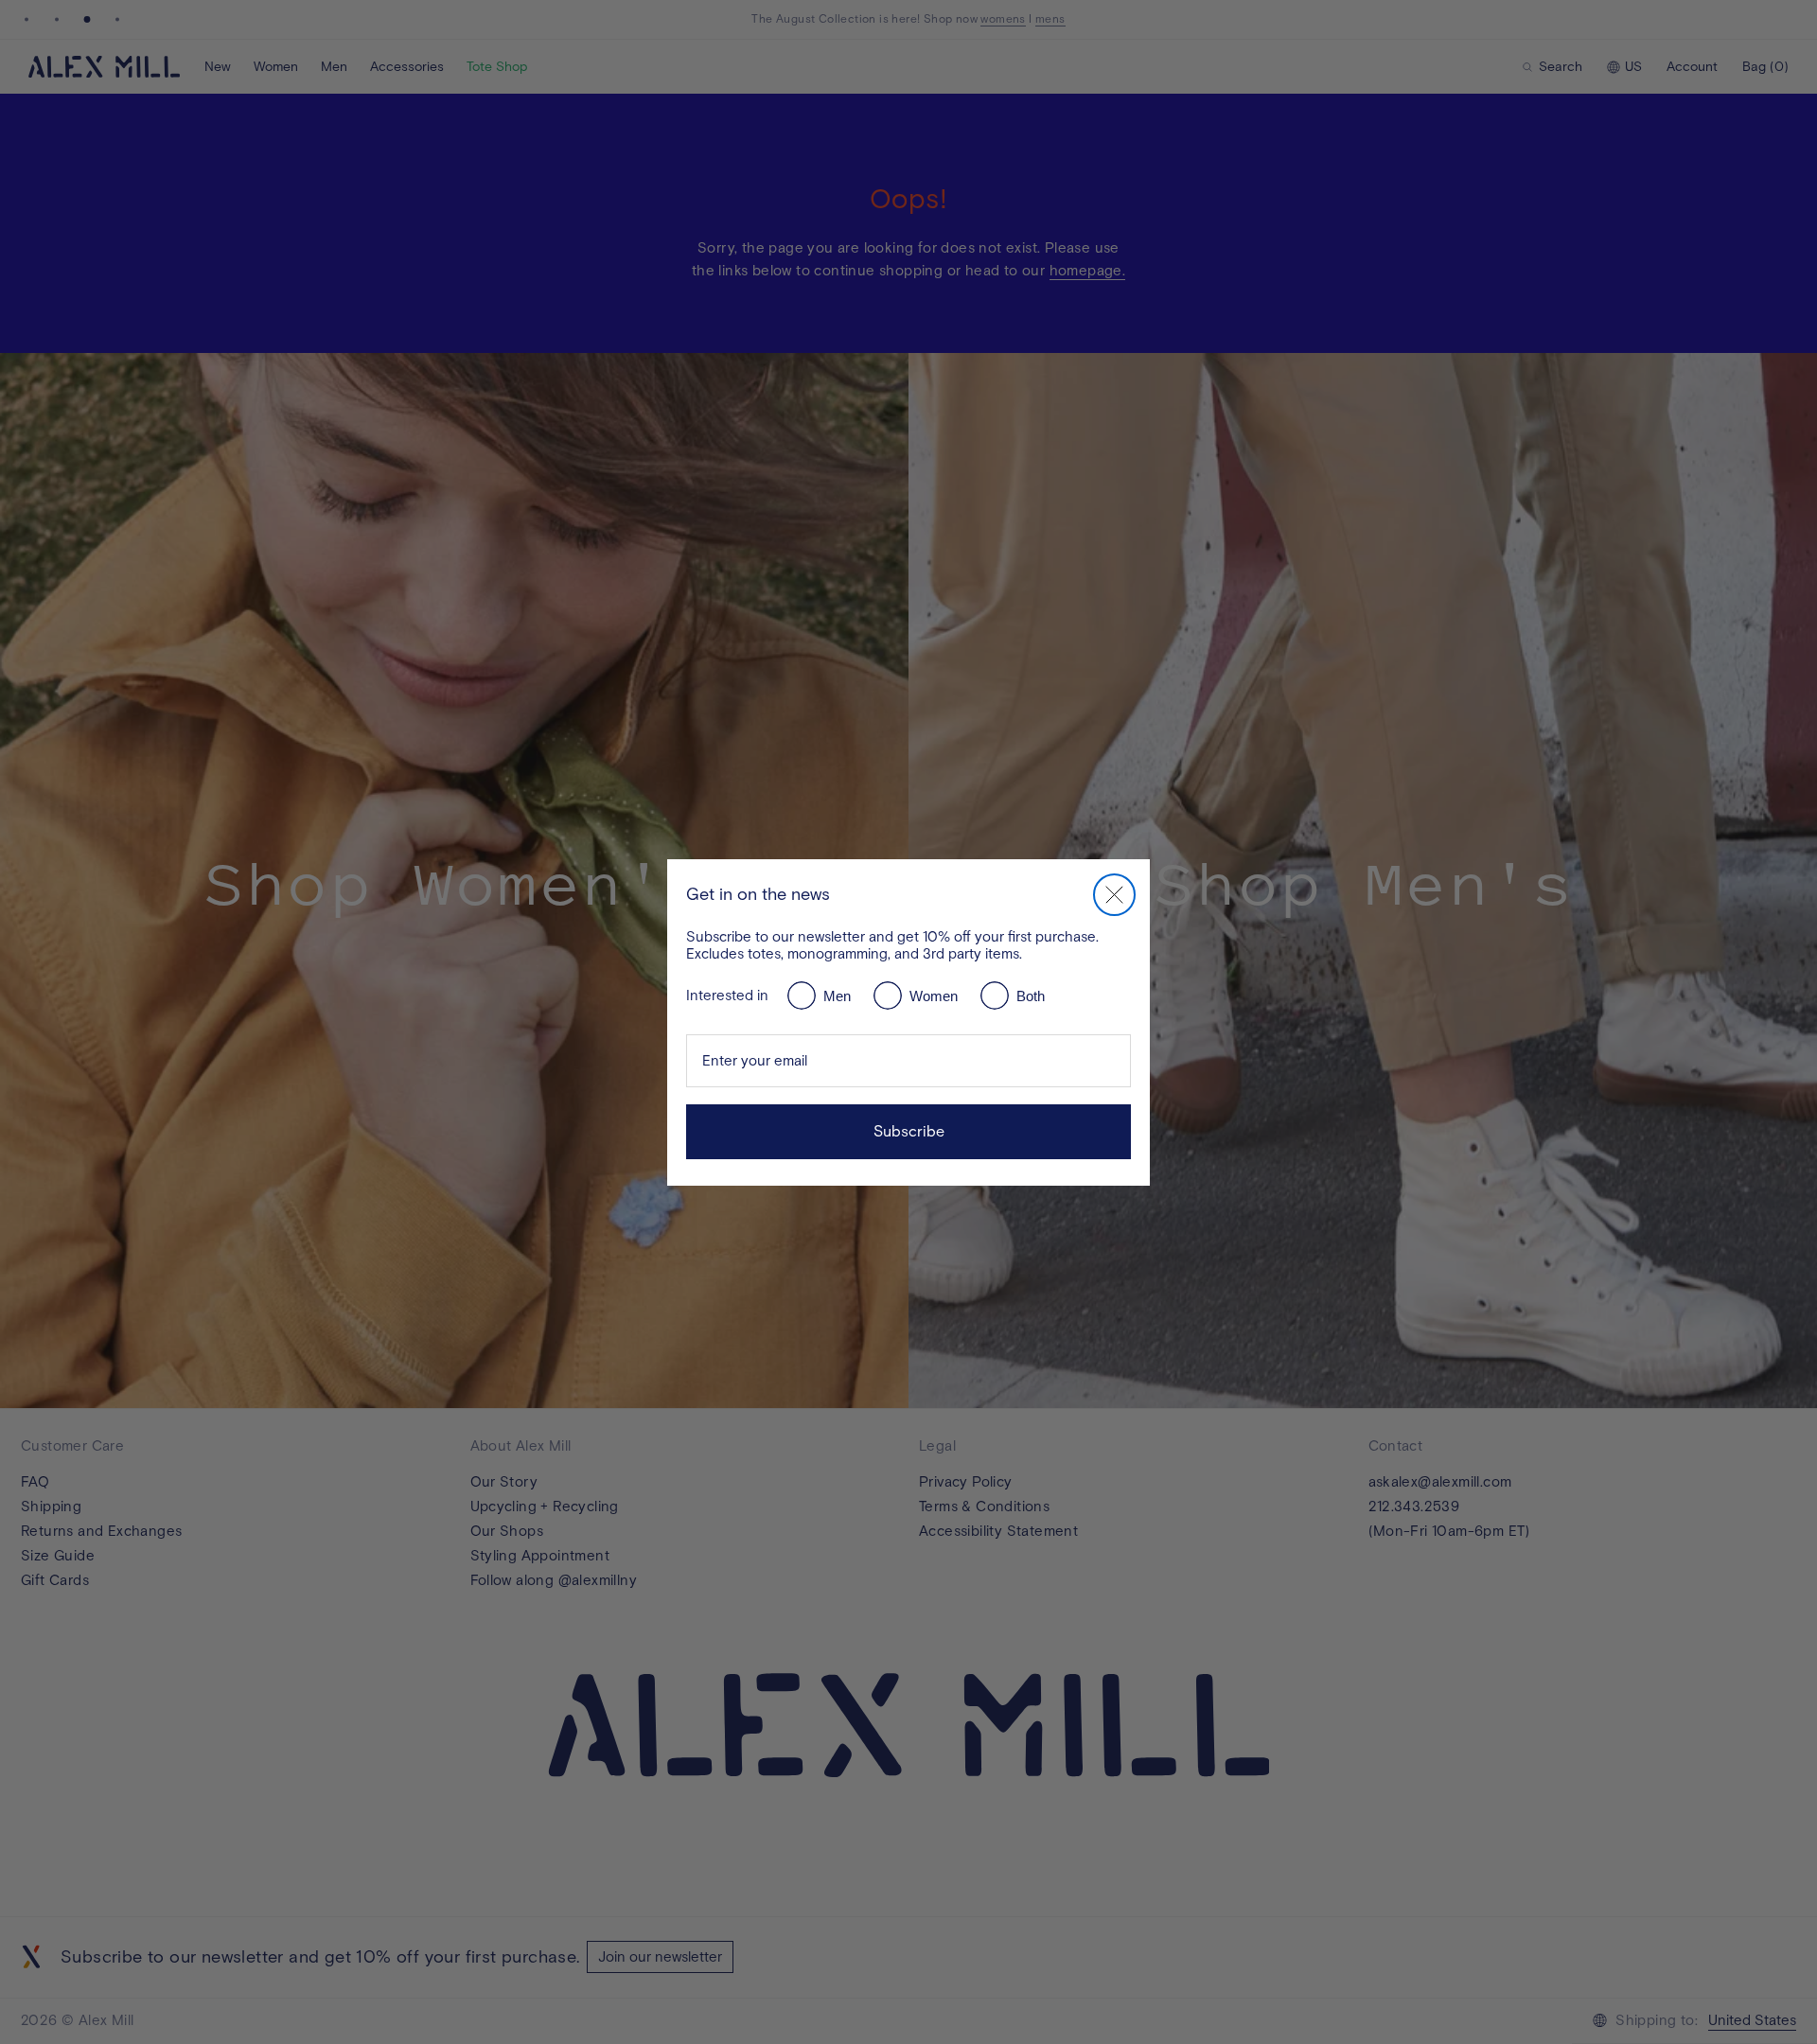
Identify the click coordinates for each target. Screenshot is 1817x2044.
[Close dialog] (1114, 895)
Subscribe (909, 1131)
